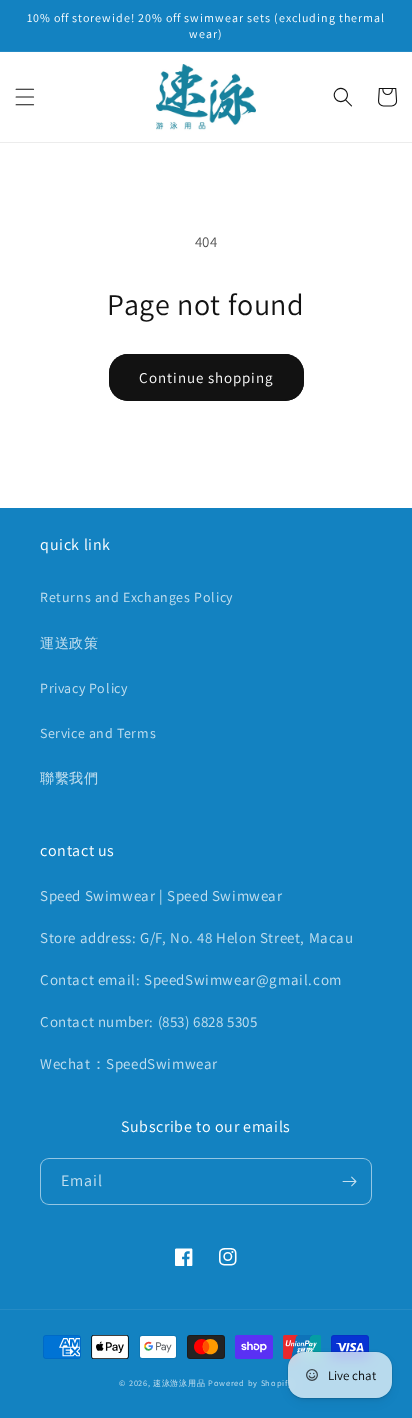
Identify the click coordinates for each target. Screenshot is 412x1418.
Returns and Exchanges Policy (136, 597)
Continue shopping (206, 377)
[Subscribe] (349, 1181)
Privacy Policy (83, 688)
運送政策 (69, 643)
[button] (25, 97)
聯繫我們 (69, 778)
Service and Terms (98, 733)
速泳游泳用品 (179, 1382)
